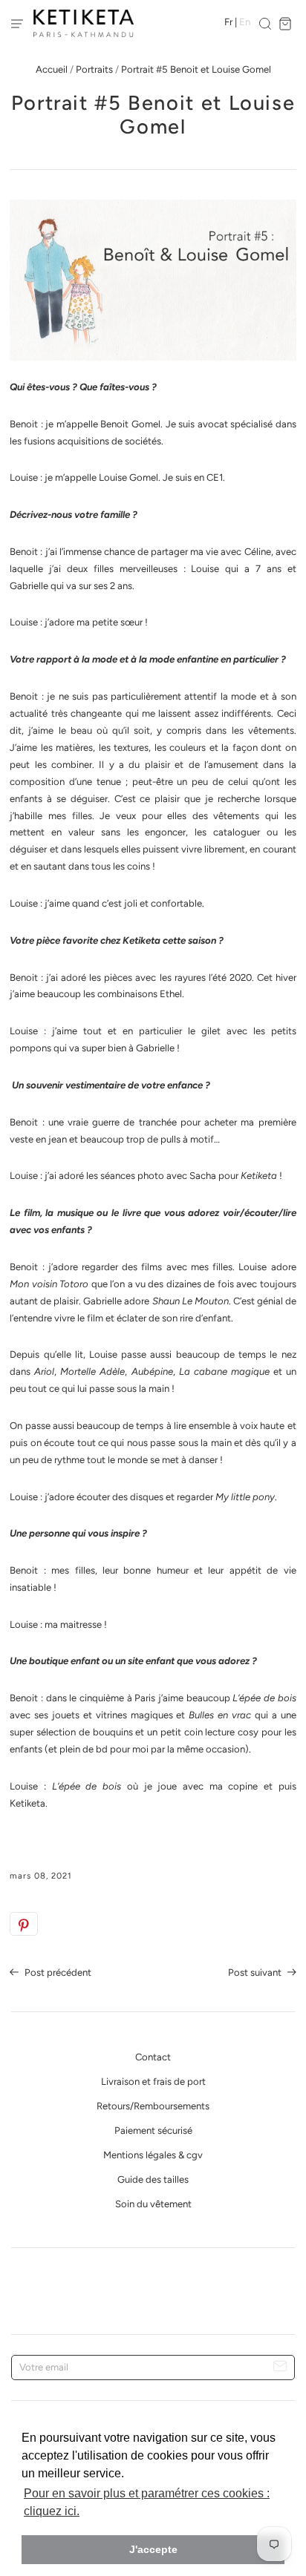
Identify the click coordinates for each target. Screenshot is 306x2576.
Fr (228, 22)
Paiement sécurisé (153, 2130)
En (245, 22)
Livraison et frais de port (153, 2081)
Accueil (52, 69)
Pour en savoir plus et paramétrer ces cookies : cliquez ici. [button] (147, 2502)
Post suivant (256, 1972)
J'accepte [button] (153, 2549)
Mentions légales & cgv (153, 2155)
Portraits (94, 69)
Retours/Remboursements (153, 2106)
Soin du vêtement (153, 2204)
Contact (153, 2057)
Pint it (24, 1924)
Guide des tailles (153, 2179)
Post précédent (57, 1972)
